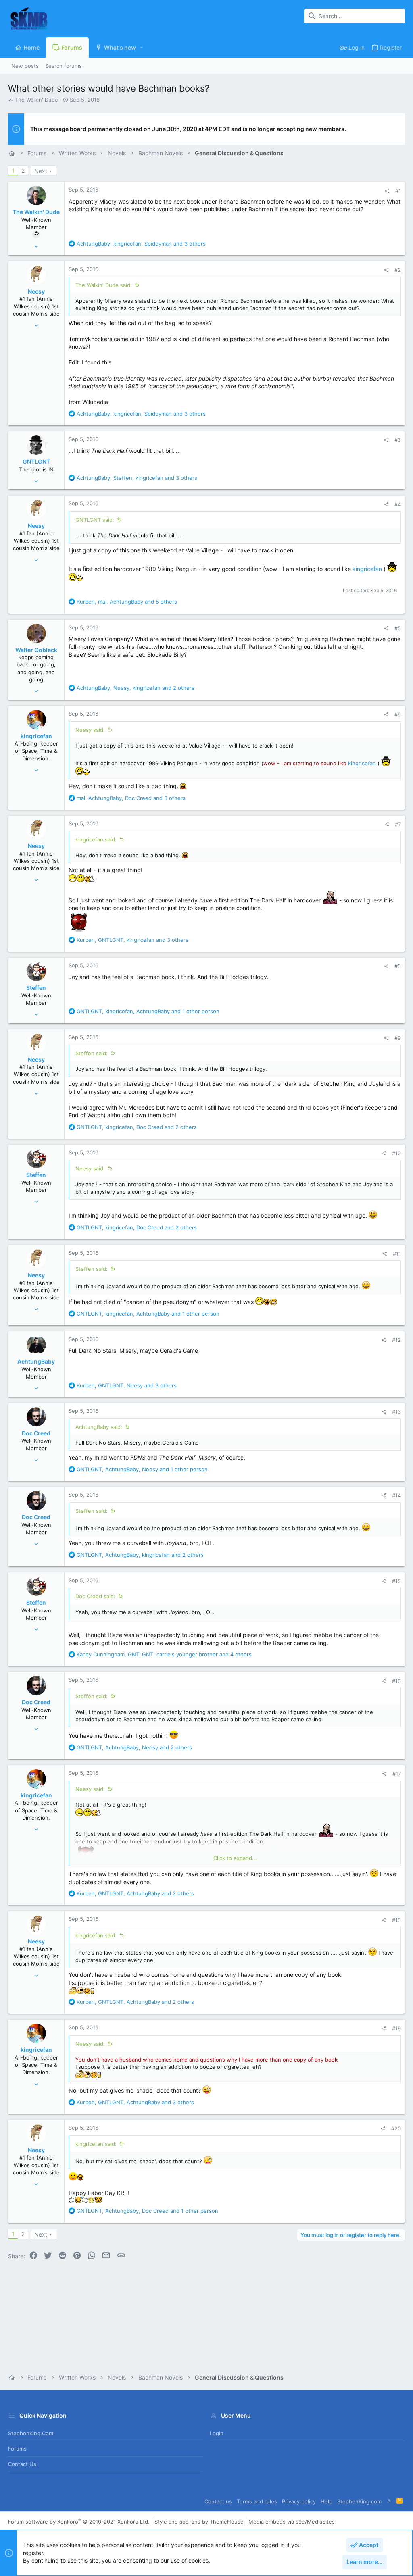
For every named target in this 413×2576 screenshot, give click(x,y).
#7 (398, 824)
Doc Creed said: (95, 1596)
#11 (397, 1254)
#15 (396, 1581)
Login (217, 2433)
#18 (396, 1920)
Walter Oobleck (36, 650)
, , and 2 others (136, 688)
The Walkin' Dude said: (104, 285)
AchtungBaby (36, 1361)
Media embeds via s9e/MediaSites (292, 2522)
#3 (398, 440)
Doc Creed (36, 1433)
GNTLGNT (36, 461)
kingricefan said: (96, 839)
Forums (17, 2449)
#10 (396, 1153)
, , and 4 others (164, 1654)
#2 (398, 270)
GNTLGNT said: (95, 520)
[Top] (389, 2501)
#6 (398, 714)
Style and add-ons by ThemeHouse (199, 2522)
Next (41, 171)
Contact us (22, 2464)
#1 (398, 191)
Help (326, 2501)
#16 (396, 1681)
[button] (142, 48)
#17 (397, 1774)
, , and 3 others (141, 244)
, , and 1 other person (148, 1011)
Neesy (36, 291)
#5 (398, 628)
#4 (398, 504)
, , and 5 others (127, 602)
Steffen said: (92, 1053)
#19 (396, 2028)
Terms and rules (257, 2501)
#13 (396, 1412)
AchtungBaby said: (99, 1427)
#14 (396, 1495)
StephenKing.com (31, 2433)
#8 (398, 966)
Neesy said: (90, 730)
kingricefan (367, 569)
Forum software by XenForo (79, 2522)
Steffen (36, 988)
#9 (398, 1038)
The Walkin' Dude (37, 100)
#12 (396, 1340)
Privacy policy (299, 2501)
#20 (396, 2128)
